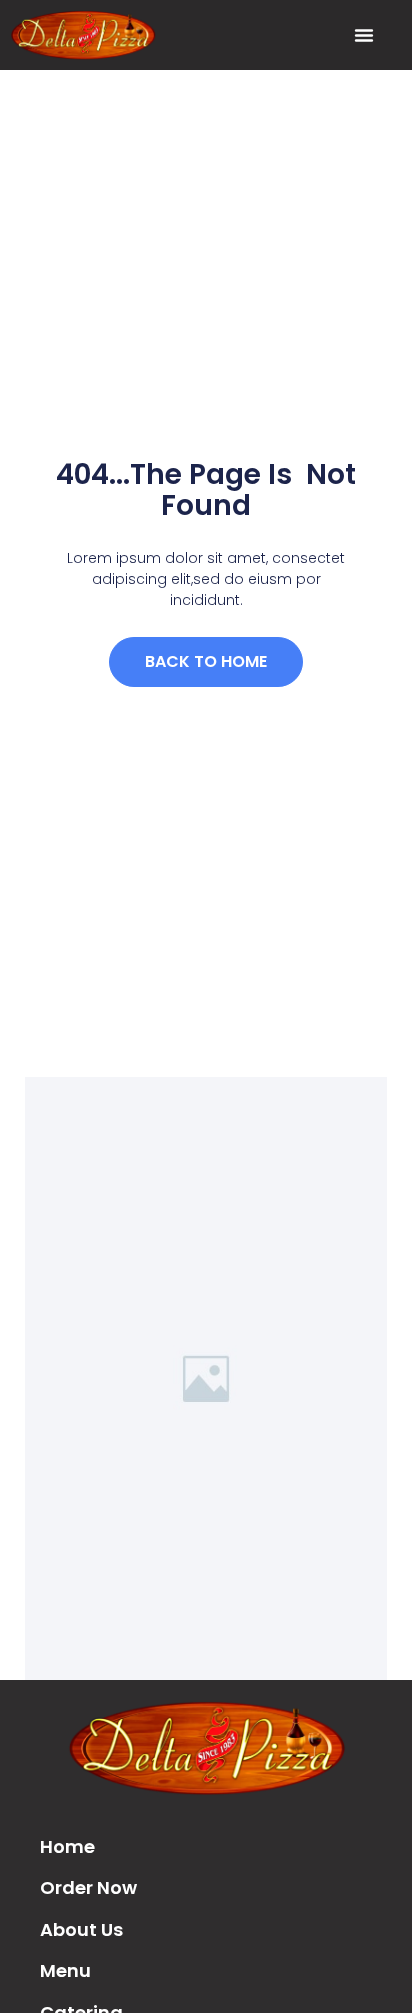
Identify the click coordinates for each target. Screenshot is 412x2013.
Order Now (88, 1887)
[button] (364, 35)
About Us (81, 1929)
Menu (65, 1970)
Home (67, 1846)
